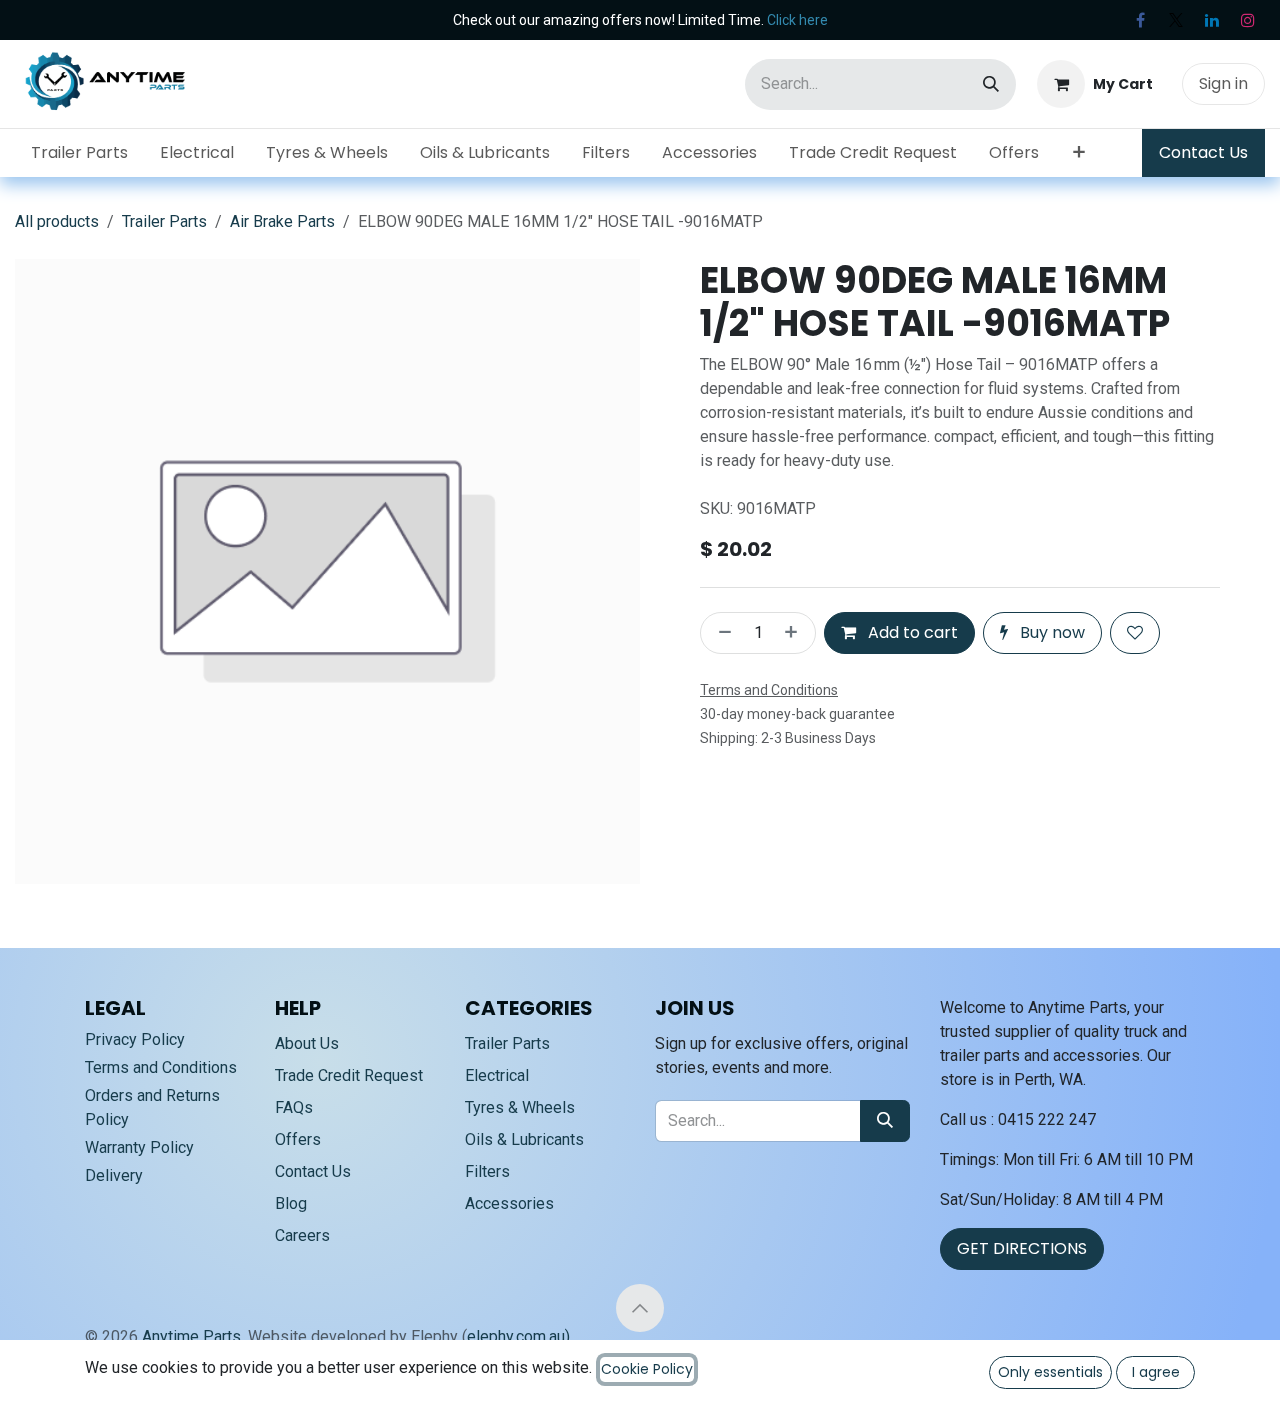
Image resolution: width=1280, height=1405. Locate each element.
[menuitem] (79, 153)
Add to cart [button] (911, 632)
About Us (307, 1043)
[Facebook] (1140, 20)
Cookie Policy (647, 1369)
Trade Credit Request (349, 1075)
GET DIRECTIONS (1022, 1248)
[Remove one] (721, 633)
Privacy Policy (135, 1039)
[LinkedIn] (1212, 20)
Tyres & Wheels (520, 1107)
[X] (1176, 20)
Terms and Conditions (161, 1067)
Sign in (1223, 83)
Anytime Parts (191, 1336)
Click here (797, 20)
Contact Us (1203, 152)
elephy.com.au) (518, 1336)
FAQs (294, 1107)
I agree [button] (1156, 1372)
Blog (291, 1203)
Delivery (114, 1175)
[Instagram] (1248, 20)
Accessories (509, 1203)
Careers (302, 1235)
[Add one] (795, 633)
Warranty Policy (139, 1147)
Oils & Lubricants (524, 1139)
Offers (298, 1139)
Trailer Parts (164, 221)
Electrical (497, 1075)
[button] (640, 1308)
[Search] (991, 84)
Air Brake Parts (282, 221)
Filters (487, 1171)
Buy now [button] (1050, 632)
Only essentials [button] (1050, 1372)
